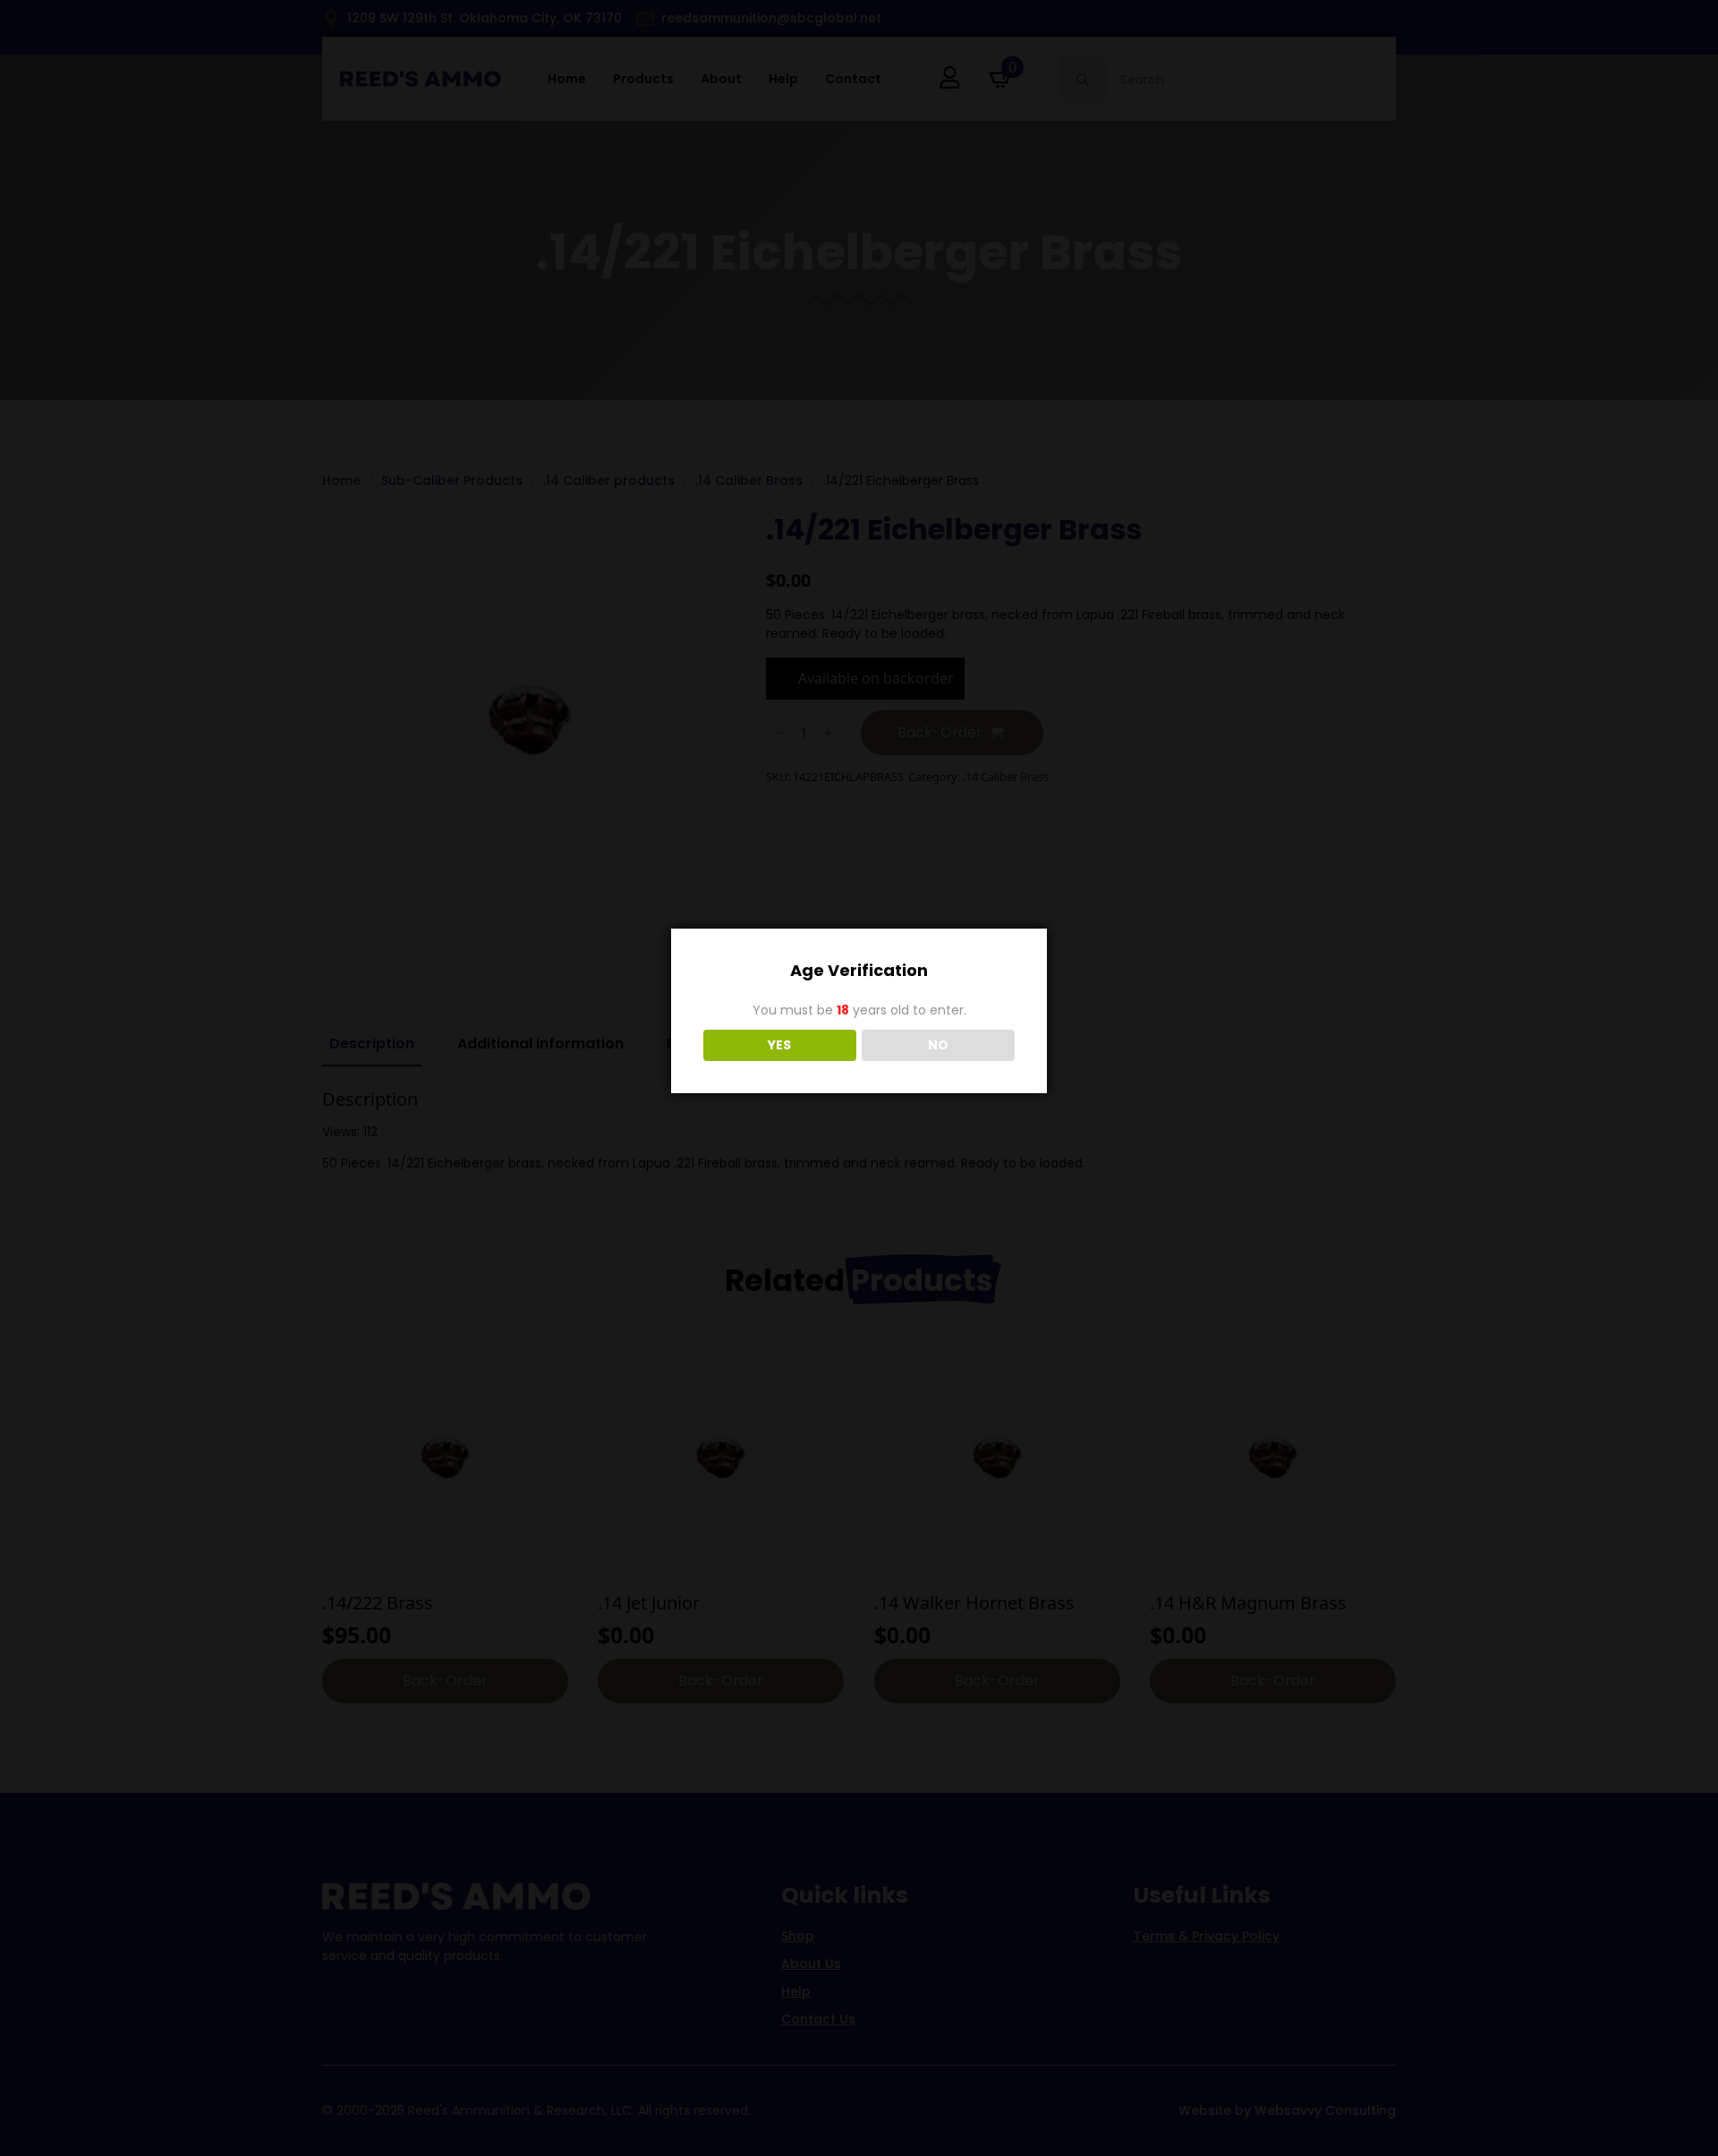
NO (938, 1045)
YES (779, 1045)
